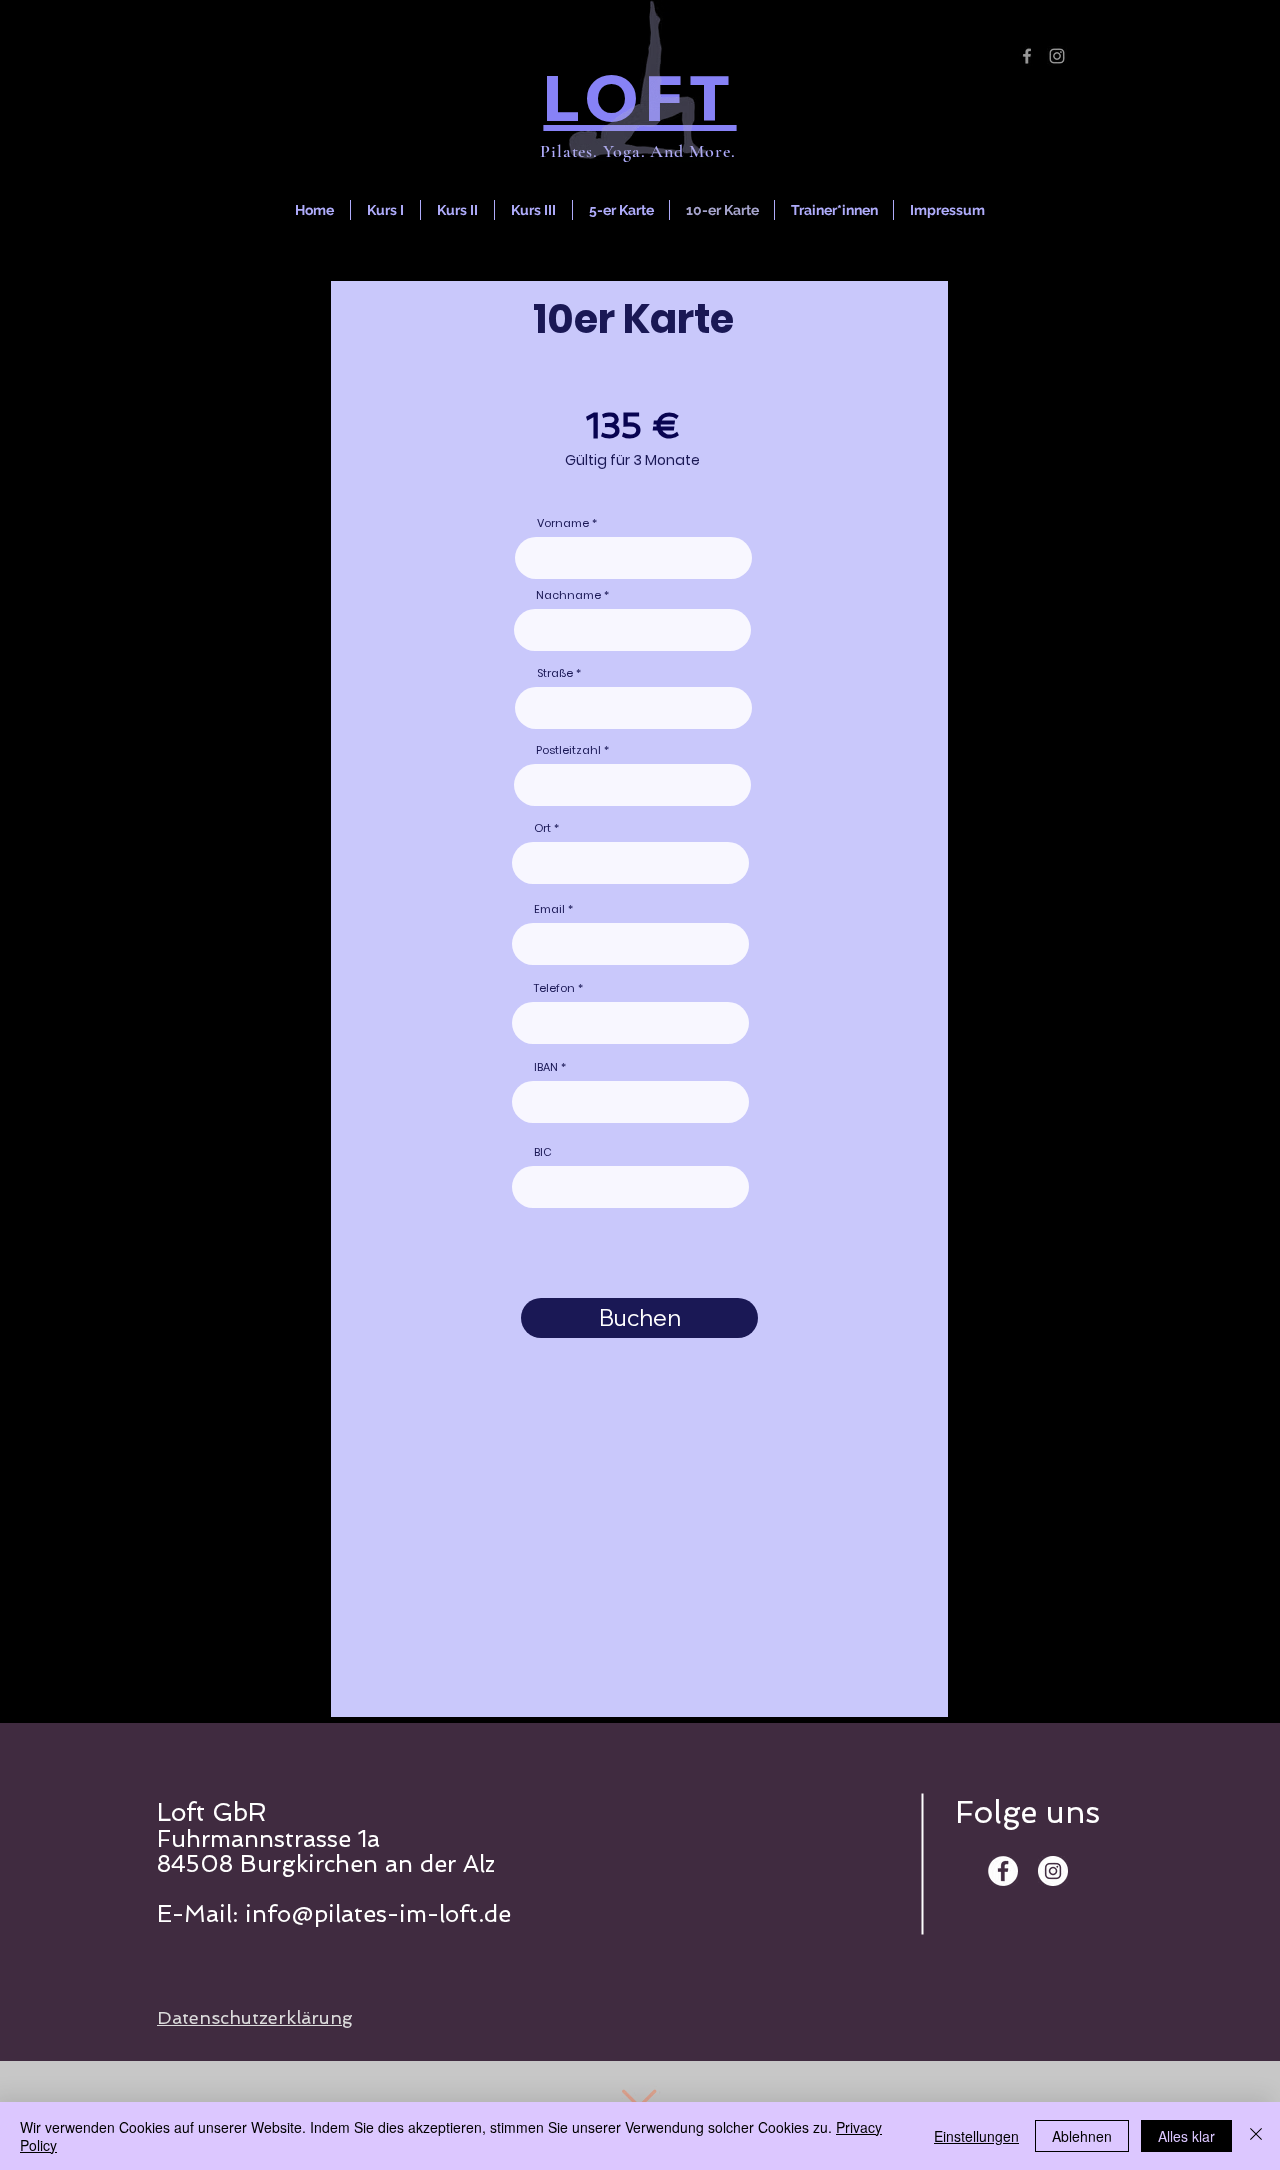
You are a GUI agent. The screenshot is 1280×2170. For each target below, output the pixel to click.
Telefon (554, 988)
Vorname (563, 523)
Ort (542, 828)
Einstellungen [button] (976, 2136)
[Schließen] (1256, 2136)
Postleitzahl (568, 750)
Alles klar (1186, 2136)
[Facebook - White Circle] (1003, 1871)
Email (549, 909)
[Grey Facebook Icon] (1027, 56)
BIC (543, 1152)
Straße (555, 673)
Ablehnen (1082, 2136)
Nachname (568, 595)
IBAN (546, 1067)
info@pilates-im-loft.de (378, 1913)
